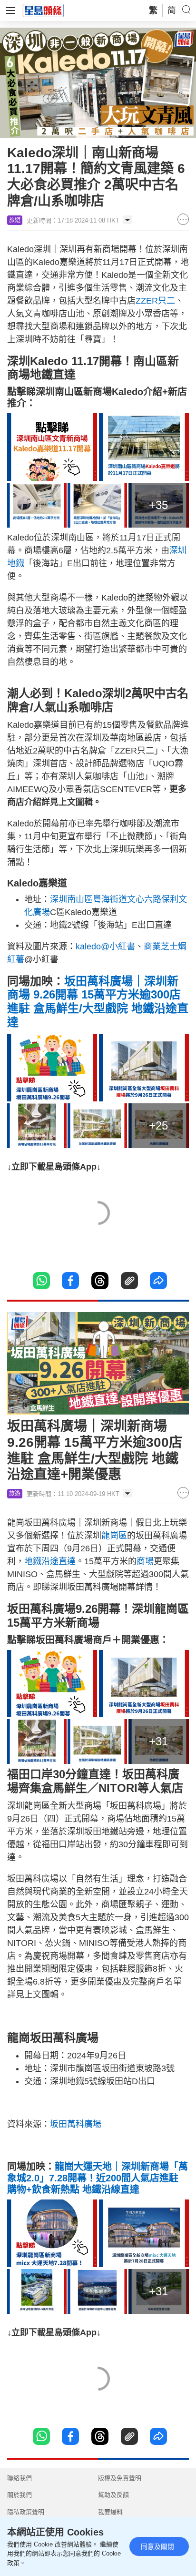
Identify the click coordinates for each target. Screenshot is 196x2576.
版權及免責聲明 (120, 2478)
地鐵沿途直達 (50, 1561)
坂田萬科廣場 (76, 2124)
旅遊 (15, 220)
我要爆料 (110, 2512)
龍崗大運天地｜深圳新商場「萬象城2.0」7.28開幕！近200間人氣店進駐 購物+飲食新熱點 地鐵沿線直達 (98, 2178)
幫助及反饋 (113, 2495)
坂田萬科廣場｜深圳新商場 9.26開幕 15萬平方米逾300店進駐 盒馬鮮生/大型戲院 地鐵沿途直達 (98, 1002)
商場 (145, 1561)
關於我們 (20, 2495)
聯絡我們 (20, 2478)
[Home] (43, 10)
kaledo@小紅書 (105, 947)
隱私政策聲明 (26, 2512)
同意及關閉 (157, 2546)
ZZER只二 (155, 301)
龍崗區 (114, 1536)
